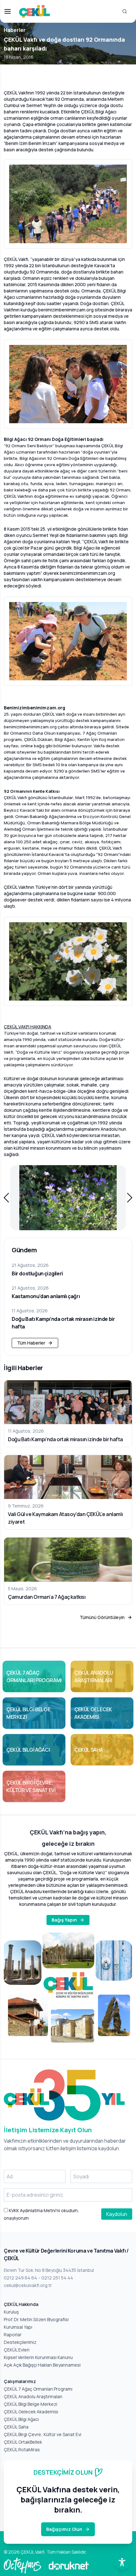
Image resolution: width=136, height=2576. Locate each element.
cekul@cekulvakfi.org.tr (28, 2285)
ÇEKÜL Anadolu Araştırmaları (33, 2396)
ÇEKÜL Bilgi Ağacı (21, 2419)
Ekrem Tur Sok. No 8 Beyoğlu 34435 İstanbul (49, 2270)
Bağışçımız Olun (64, 2529)
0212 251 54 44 (57, 2278)
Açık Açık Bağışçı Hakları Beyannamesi (42, 2365)
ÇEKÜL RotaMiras (22, 2450)
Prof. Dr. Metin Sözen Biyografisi (36, 2319)
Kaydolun (117, 2214)
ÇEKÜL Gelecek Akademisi (31, 2412)
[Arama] (125, 11)
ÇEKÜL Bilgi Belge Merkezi (31, 2404)
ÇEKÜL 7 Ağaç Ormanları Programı (38, 2389)
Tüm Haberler (31, 1343)
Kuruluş (11, 2312)
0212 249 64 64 (20, 2278)
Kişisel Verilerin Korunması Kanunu (38, 2357)
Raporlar (13, 2335)
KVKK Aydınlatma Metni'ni (34, 2210)
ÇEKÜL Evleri (17, 2350)
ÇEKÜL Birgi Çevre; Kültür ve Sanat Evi (43, 2434)
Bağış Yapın (64, 1920)
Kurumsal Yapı (18, 2327)
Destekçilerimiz (20, 2342)
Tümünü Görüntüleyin (102, 1617)
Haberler (15, 30)
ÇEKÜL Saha (16, 2427)
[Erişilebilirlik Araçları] (122, 2562)
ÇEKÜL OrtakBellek (23, 2442)
